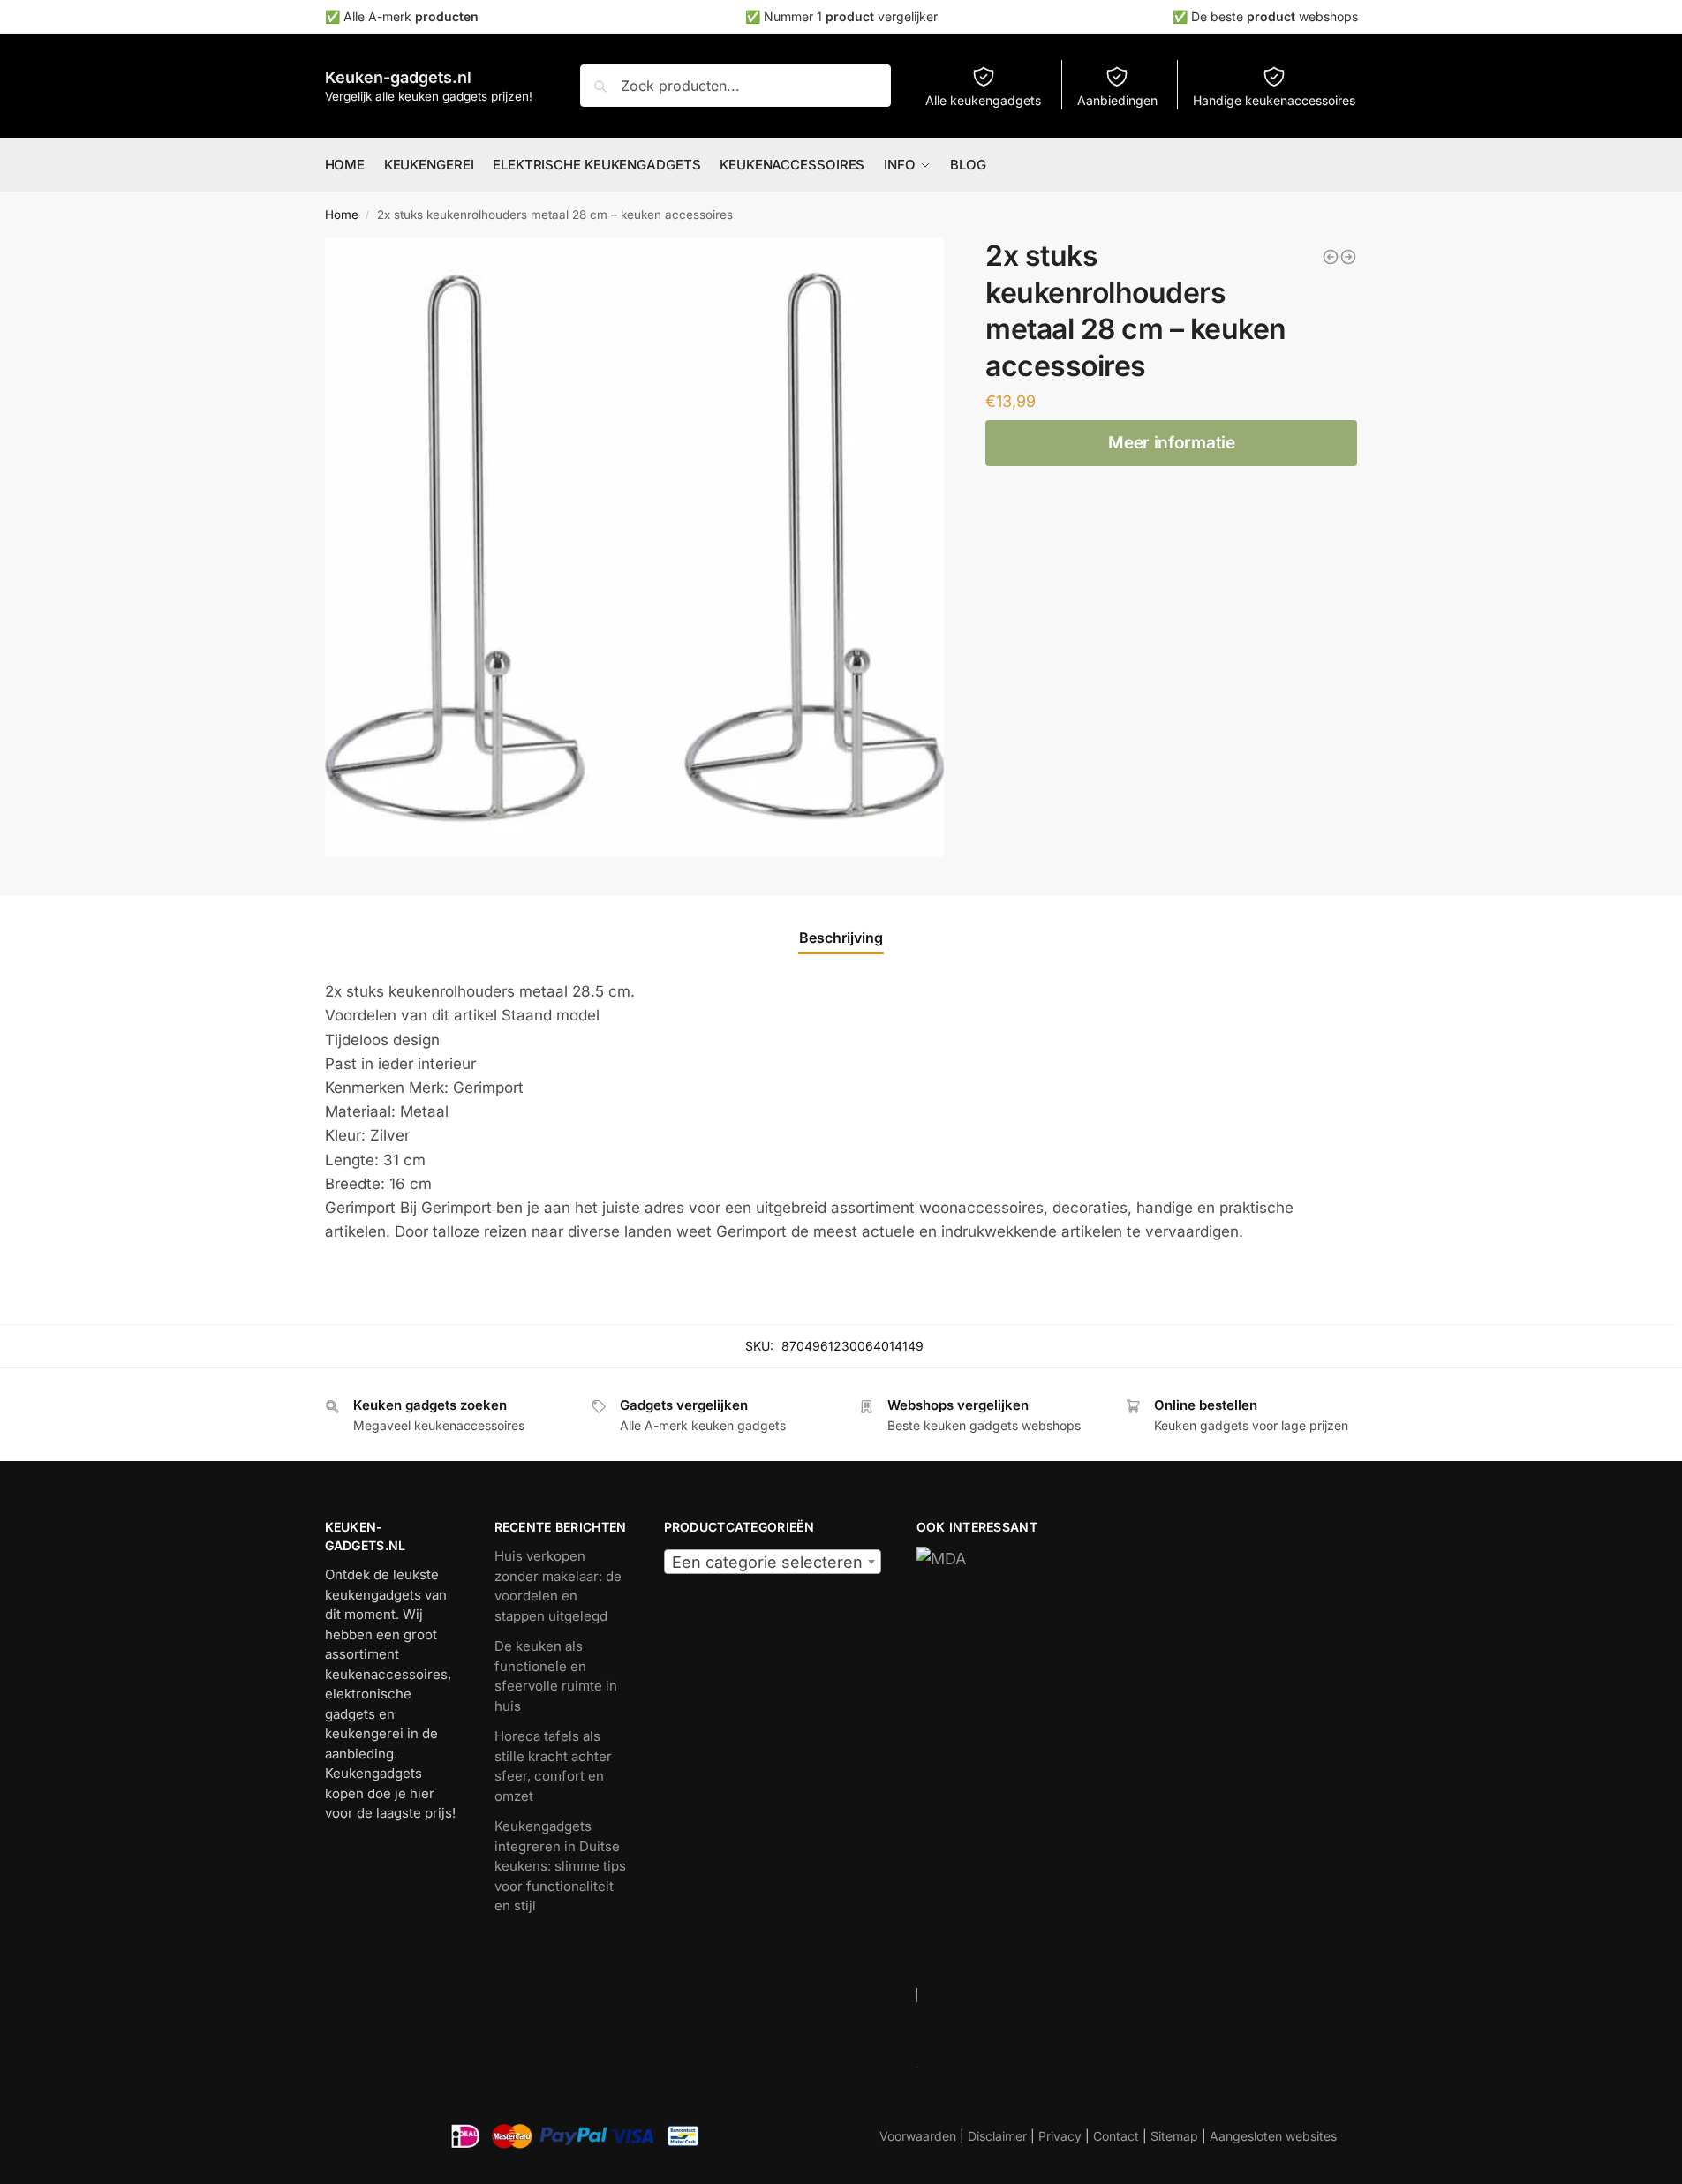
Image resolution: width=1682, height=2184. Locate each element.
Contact (1116, 2136)
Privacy (1060, 2136)
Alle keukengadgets (983, 100)
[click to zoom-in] (635, 547)
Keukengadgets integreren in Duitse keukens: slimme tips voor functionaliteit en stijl (560, 1866)
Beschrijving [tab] (841, 938)
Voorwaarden (918, 2136)
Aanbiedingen (1117, 100)
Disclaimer (997, 2136)
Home (342, 215)
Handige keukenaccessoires (1274, 100)
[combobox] (773, 1562)
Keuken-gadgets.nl (398, 77)
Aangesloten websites (1273, 2136)
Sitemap (1174, 2136)
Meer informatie (1172, 443)
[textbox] (773, 1563)
